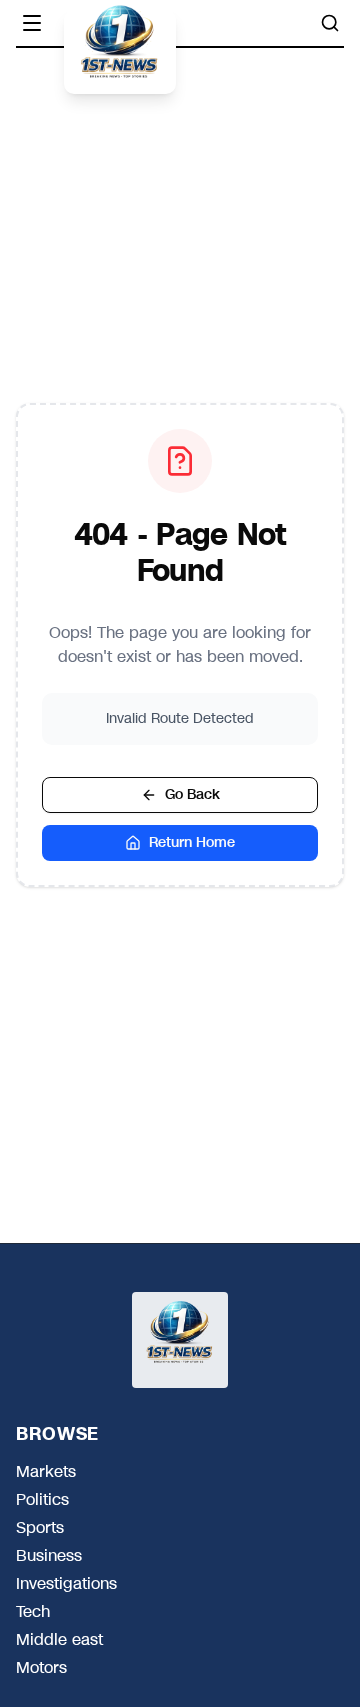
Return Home (192, 842)
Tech (33, 1612)
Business (49, 1556)
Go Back (192, 794)
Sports (40, 1528)
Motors (41, 1668)
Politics (42, 1500)
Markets (46, 1472)
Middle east (59, 1640)
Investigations (66, 1584)
